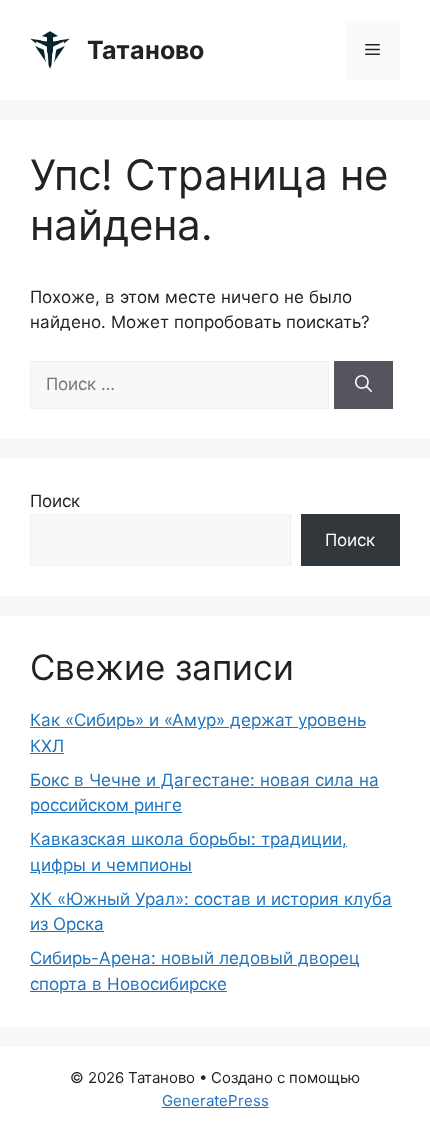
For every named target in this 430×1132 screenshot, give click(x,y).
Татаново (145, 50)
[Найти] (363, 385)
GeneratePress (215, 1100)
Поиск (55, 501)
